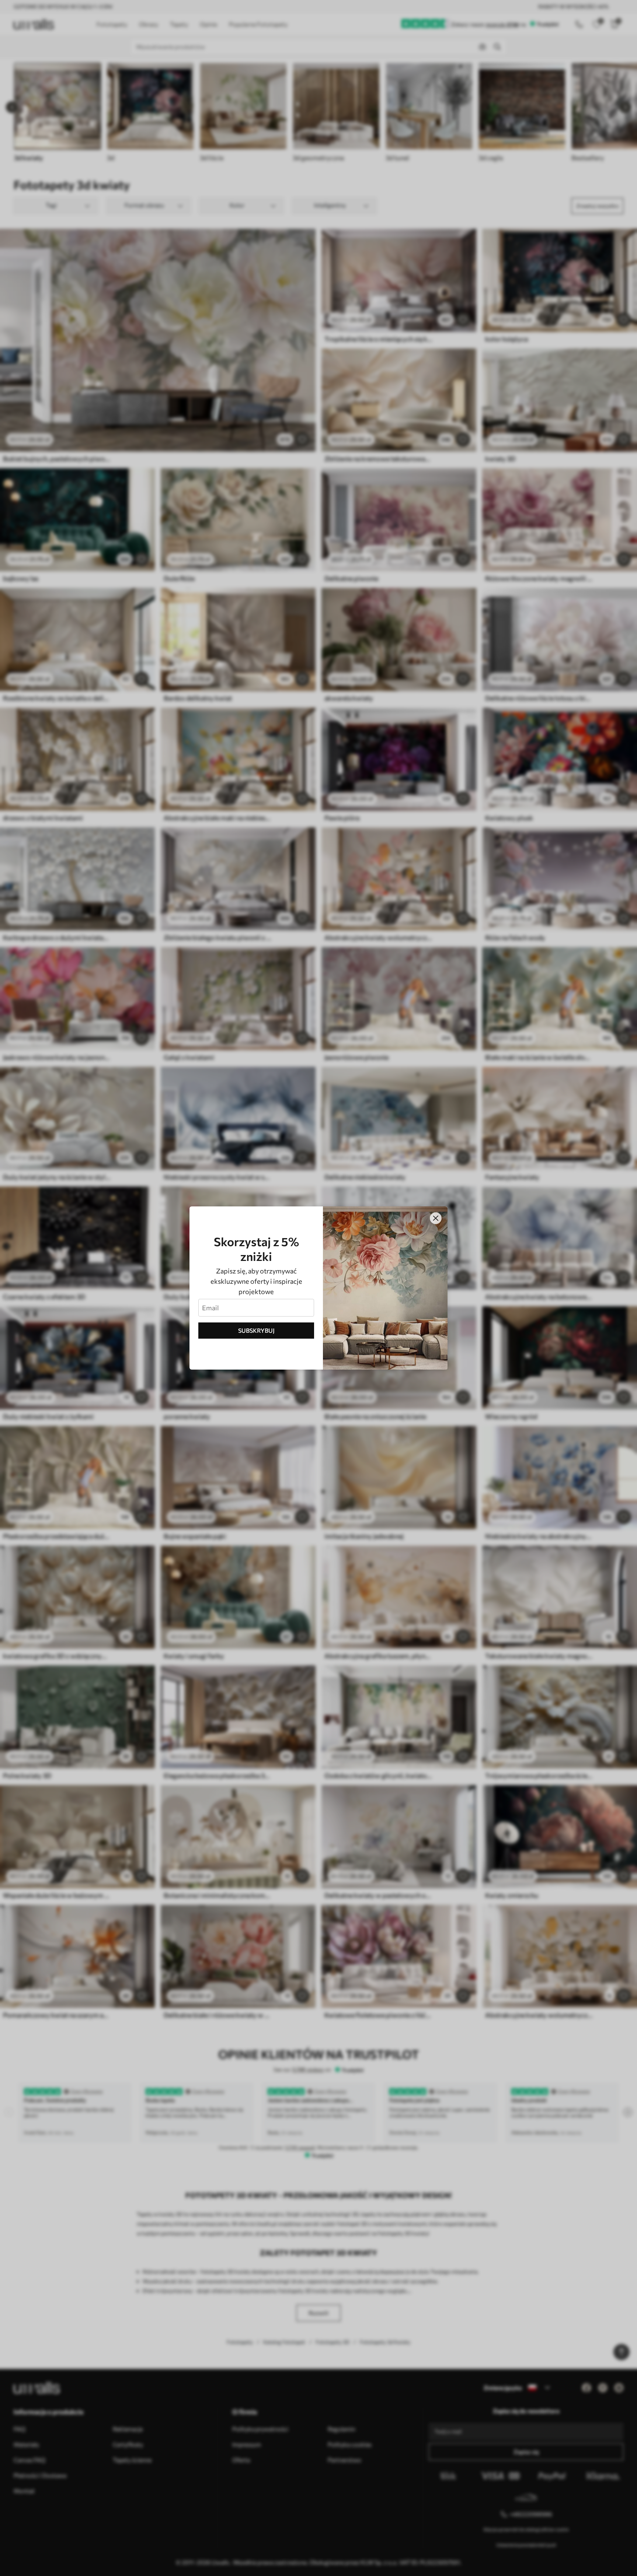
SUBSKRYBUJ (256, 1330)
